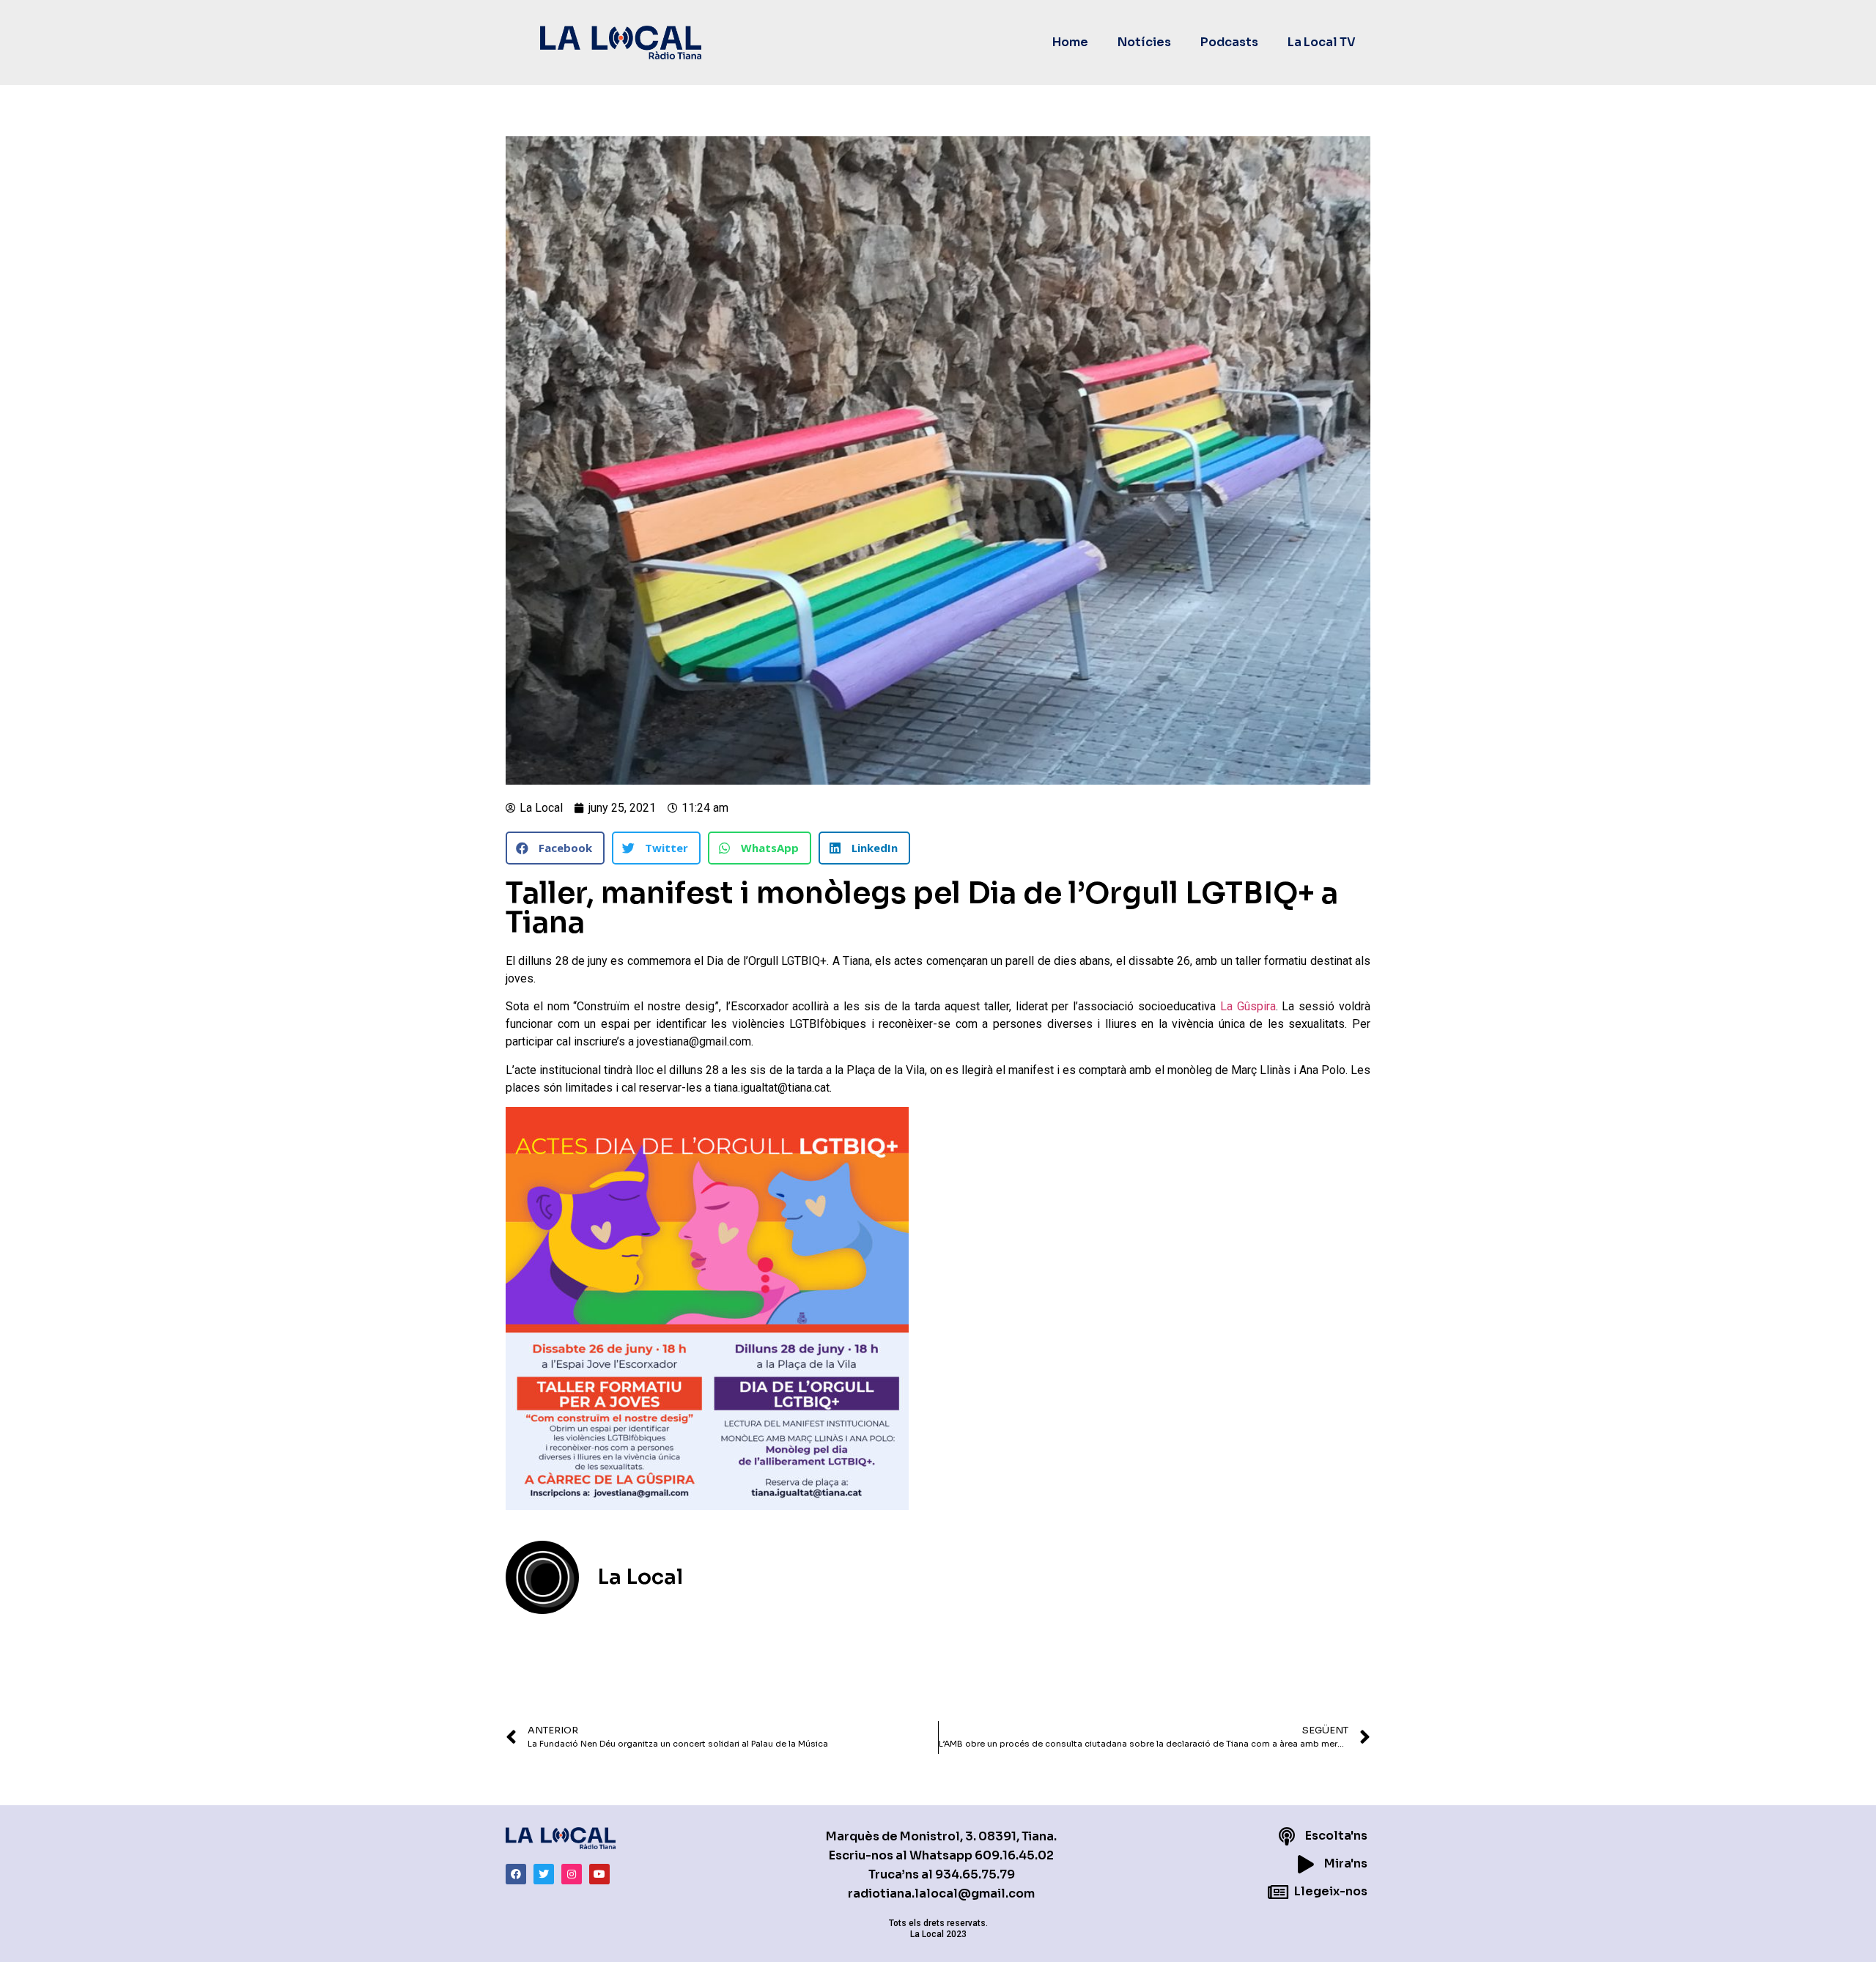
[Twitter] (544, 1874)
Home (1070, 42)
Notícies (1144, 42)
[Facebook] (516, 1874)
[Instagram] (572, 1874)
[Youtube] (599, 1874)
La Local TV (1322, 42)
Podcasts (1229, 42)
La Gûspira (1248, 1006)
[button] (555, 848)
